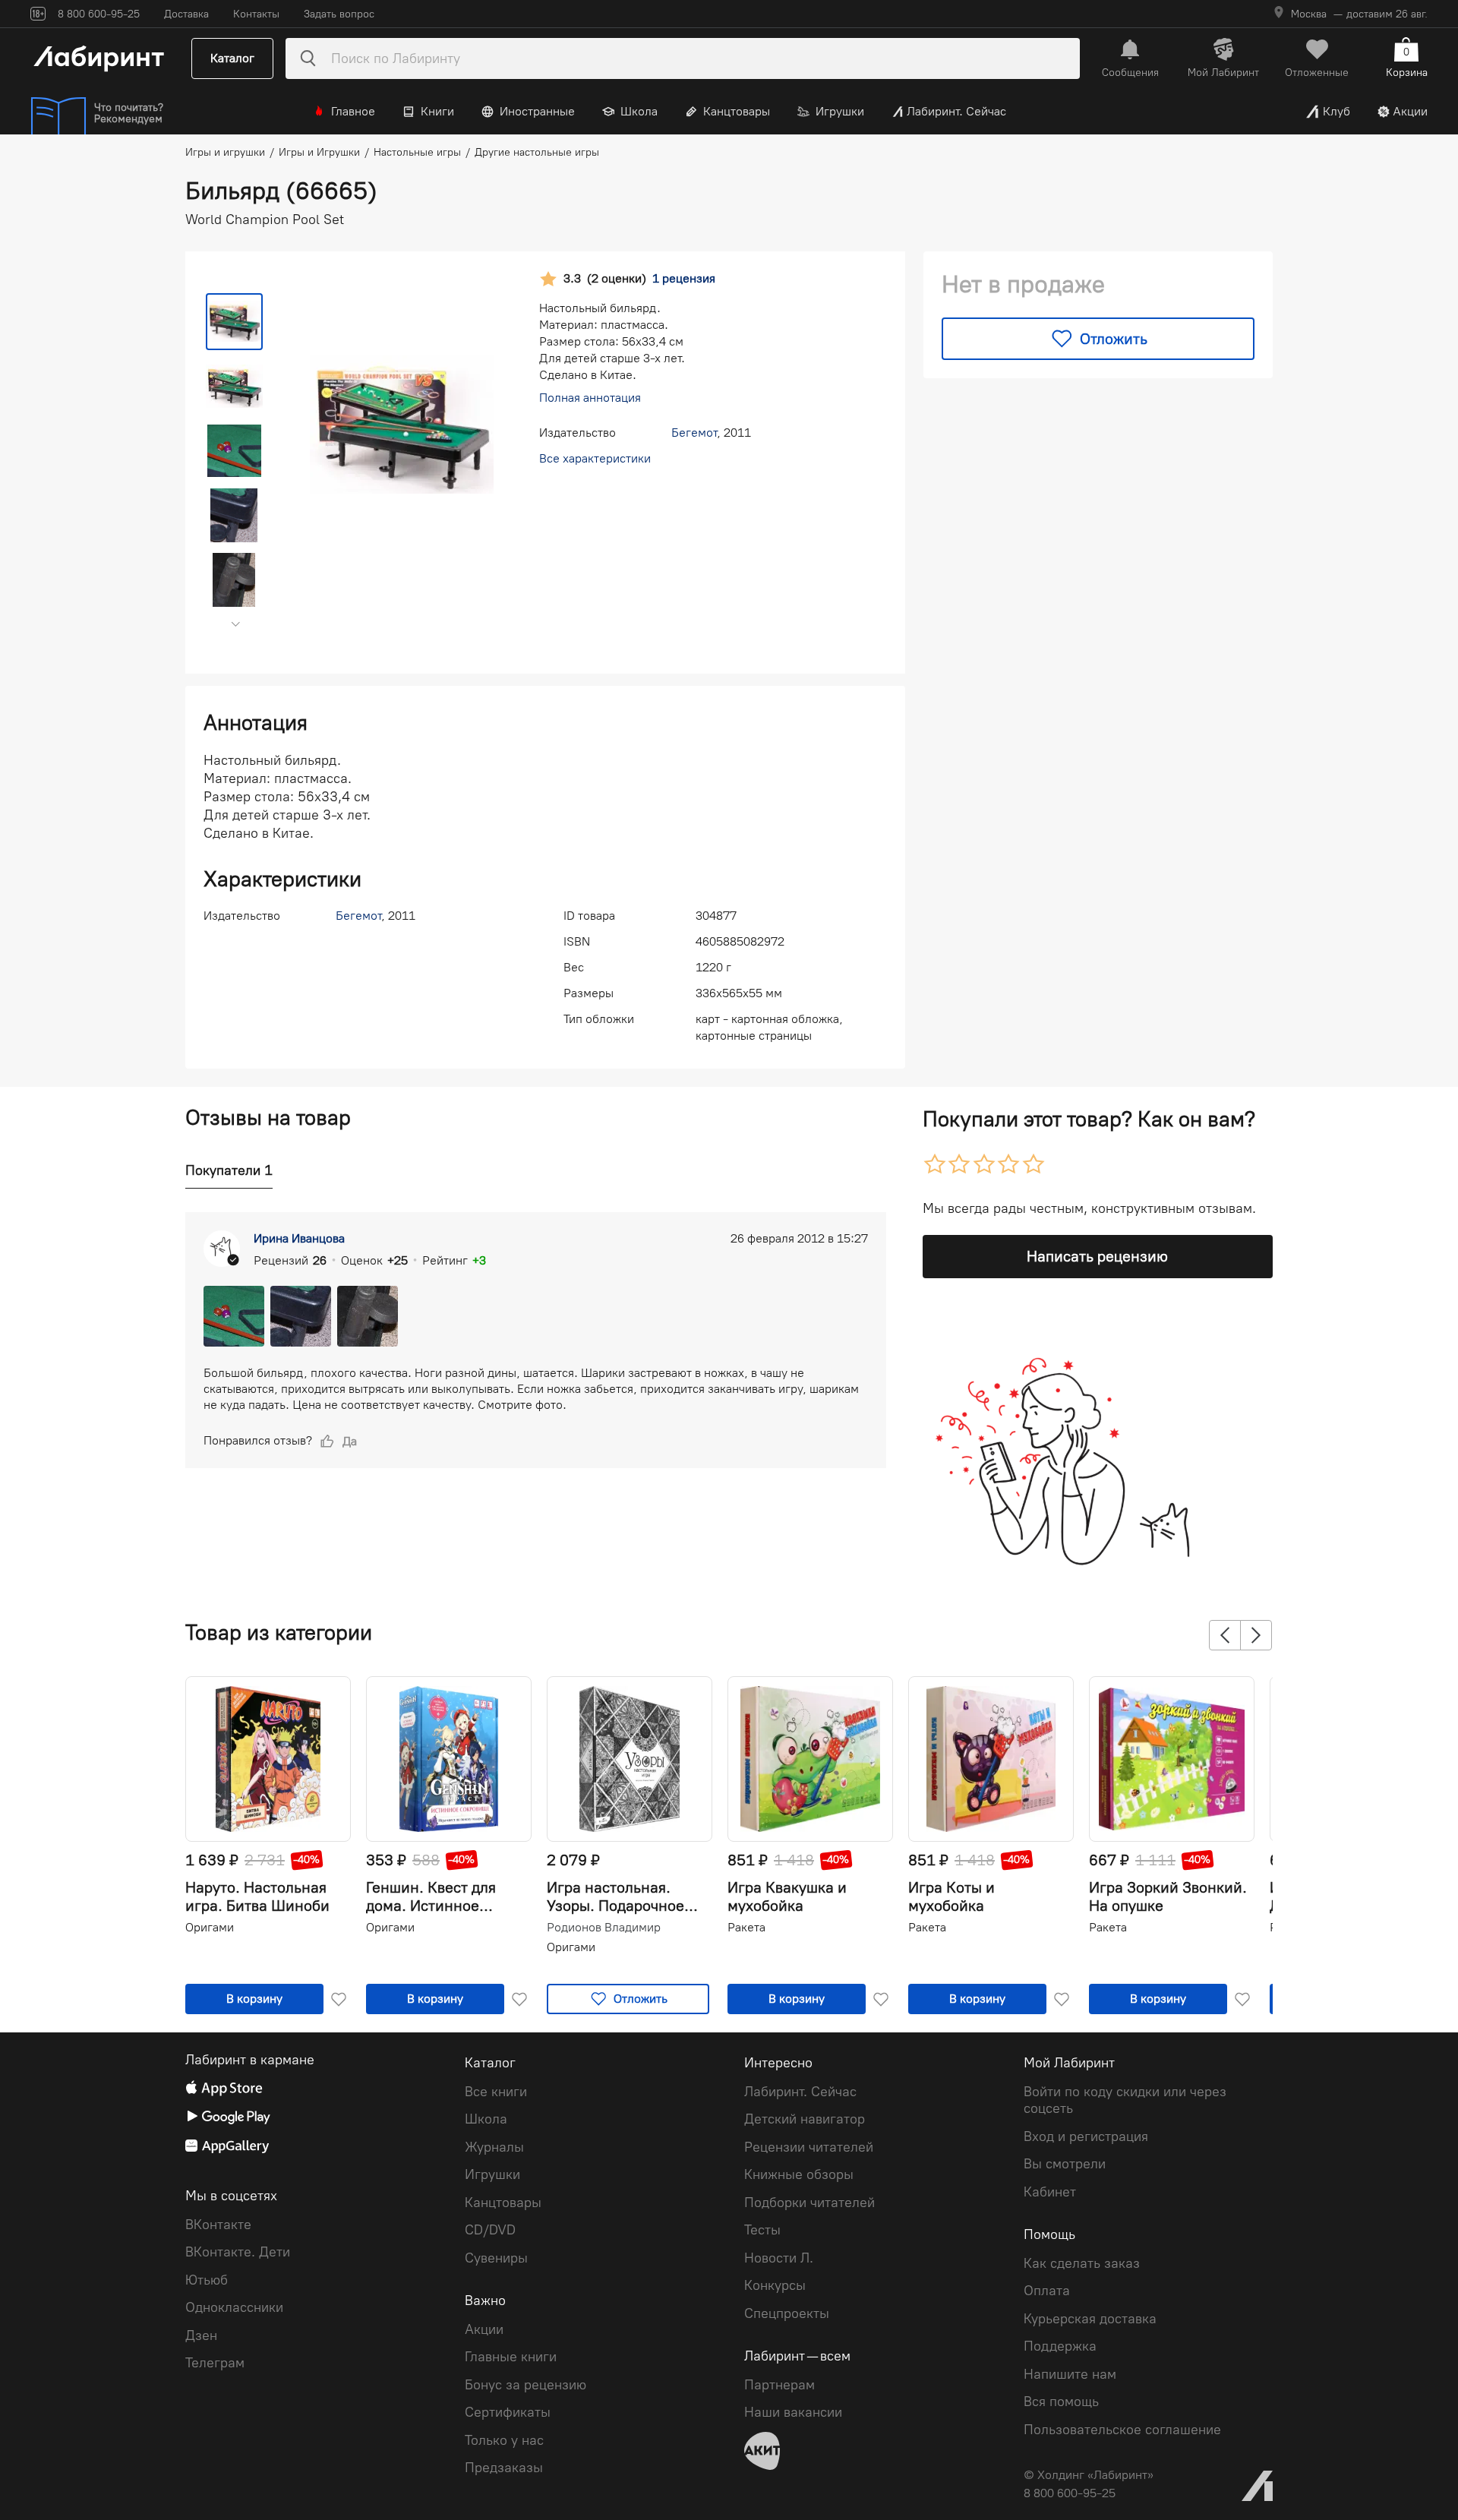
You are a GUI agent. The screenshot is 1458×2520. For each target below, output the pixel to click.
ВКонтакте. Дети (238, 2252)
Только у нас (504, 2440)
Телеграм (215, 2363)
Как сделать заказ (1082, 2263)
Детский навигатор (805, 2119)
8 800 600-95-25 (1070, 2493)
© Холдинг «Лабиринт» (1089, 2475)
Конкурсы (775, 2285)
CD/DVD (490, 2230)
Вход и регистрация (1086, 2136)
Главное (353, 111)
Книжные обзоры (799, 2174)
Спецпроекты (787, 2313)
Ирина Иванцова (299, 1238)
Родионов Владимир (604, 1928)
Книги (437, 111)
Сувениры (496, 2258)
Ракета (746, 1927)
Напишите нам (1070, 2374)
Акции (1410, 111)
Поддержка (1060, 2346)
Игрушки (840, 111)
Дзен (201, 2335)
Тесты (762, 2230)
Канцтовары (737, 111)
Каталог (232, 58)
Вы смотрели (1065, 2164)
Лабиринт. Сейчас (956, 111)
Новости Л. (779, 2258)
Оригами (210, 1927)
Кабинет (1050, 2192)
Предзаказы (504, 2468)
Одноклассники (234, 2307)
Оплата (1047, 2291)
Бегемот (694, 433)
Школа (639, 111)
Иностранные (537, 111)
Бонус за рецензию (525, 2385)
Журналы (494, 2147)
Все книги (496, 2092)
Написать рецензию (1097, 1256)
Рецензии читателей (809, 2147)
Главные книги (511, 2357)
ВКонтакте (218, 2225)
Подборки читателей (809, 2203)
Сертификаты (508, 2412)
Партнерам (779, 2385)
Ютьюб (207, 2280)
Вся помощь (1061, 2402)
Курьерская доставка (1090, 2319)
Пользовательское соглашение (1122, 2430)
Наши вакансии (793, 2412)
